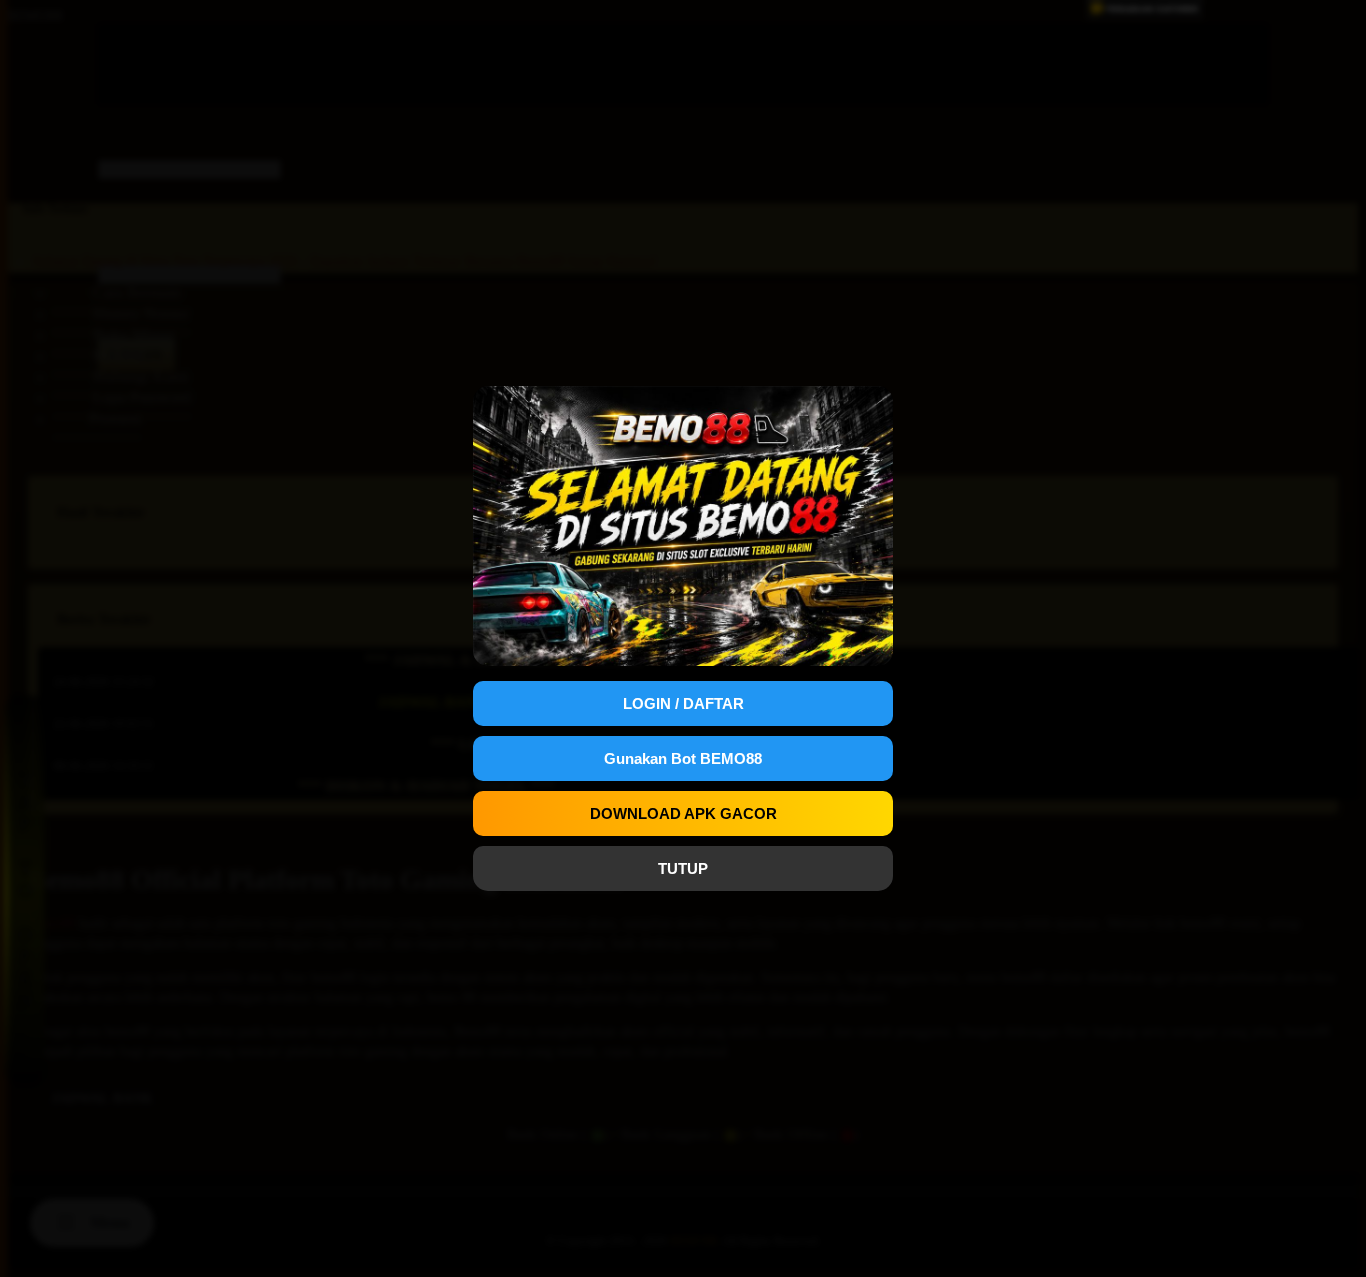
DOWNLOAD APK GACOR (683, 813)
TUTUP (683, 868)
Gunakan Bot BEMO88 (683, 758)
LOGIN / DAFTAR (683, 703)
